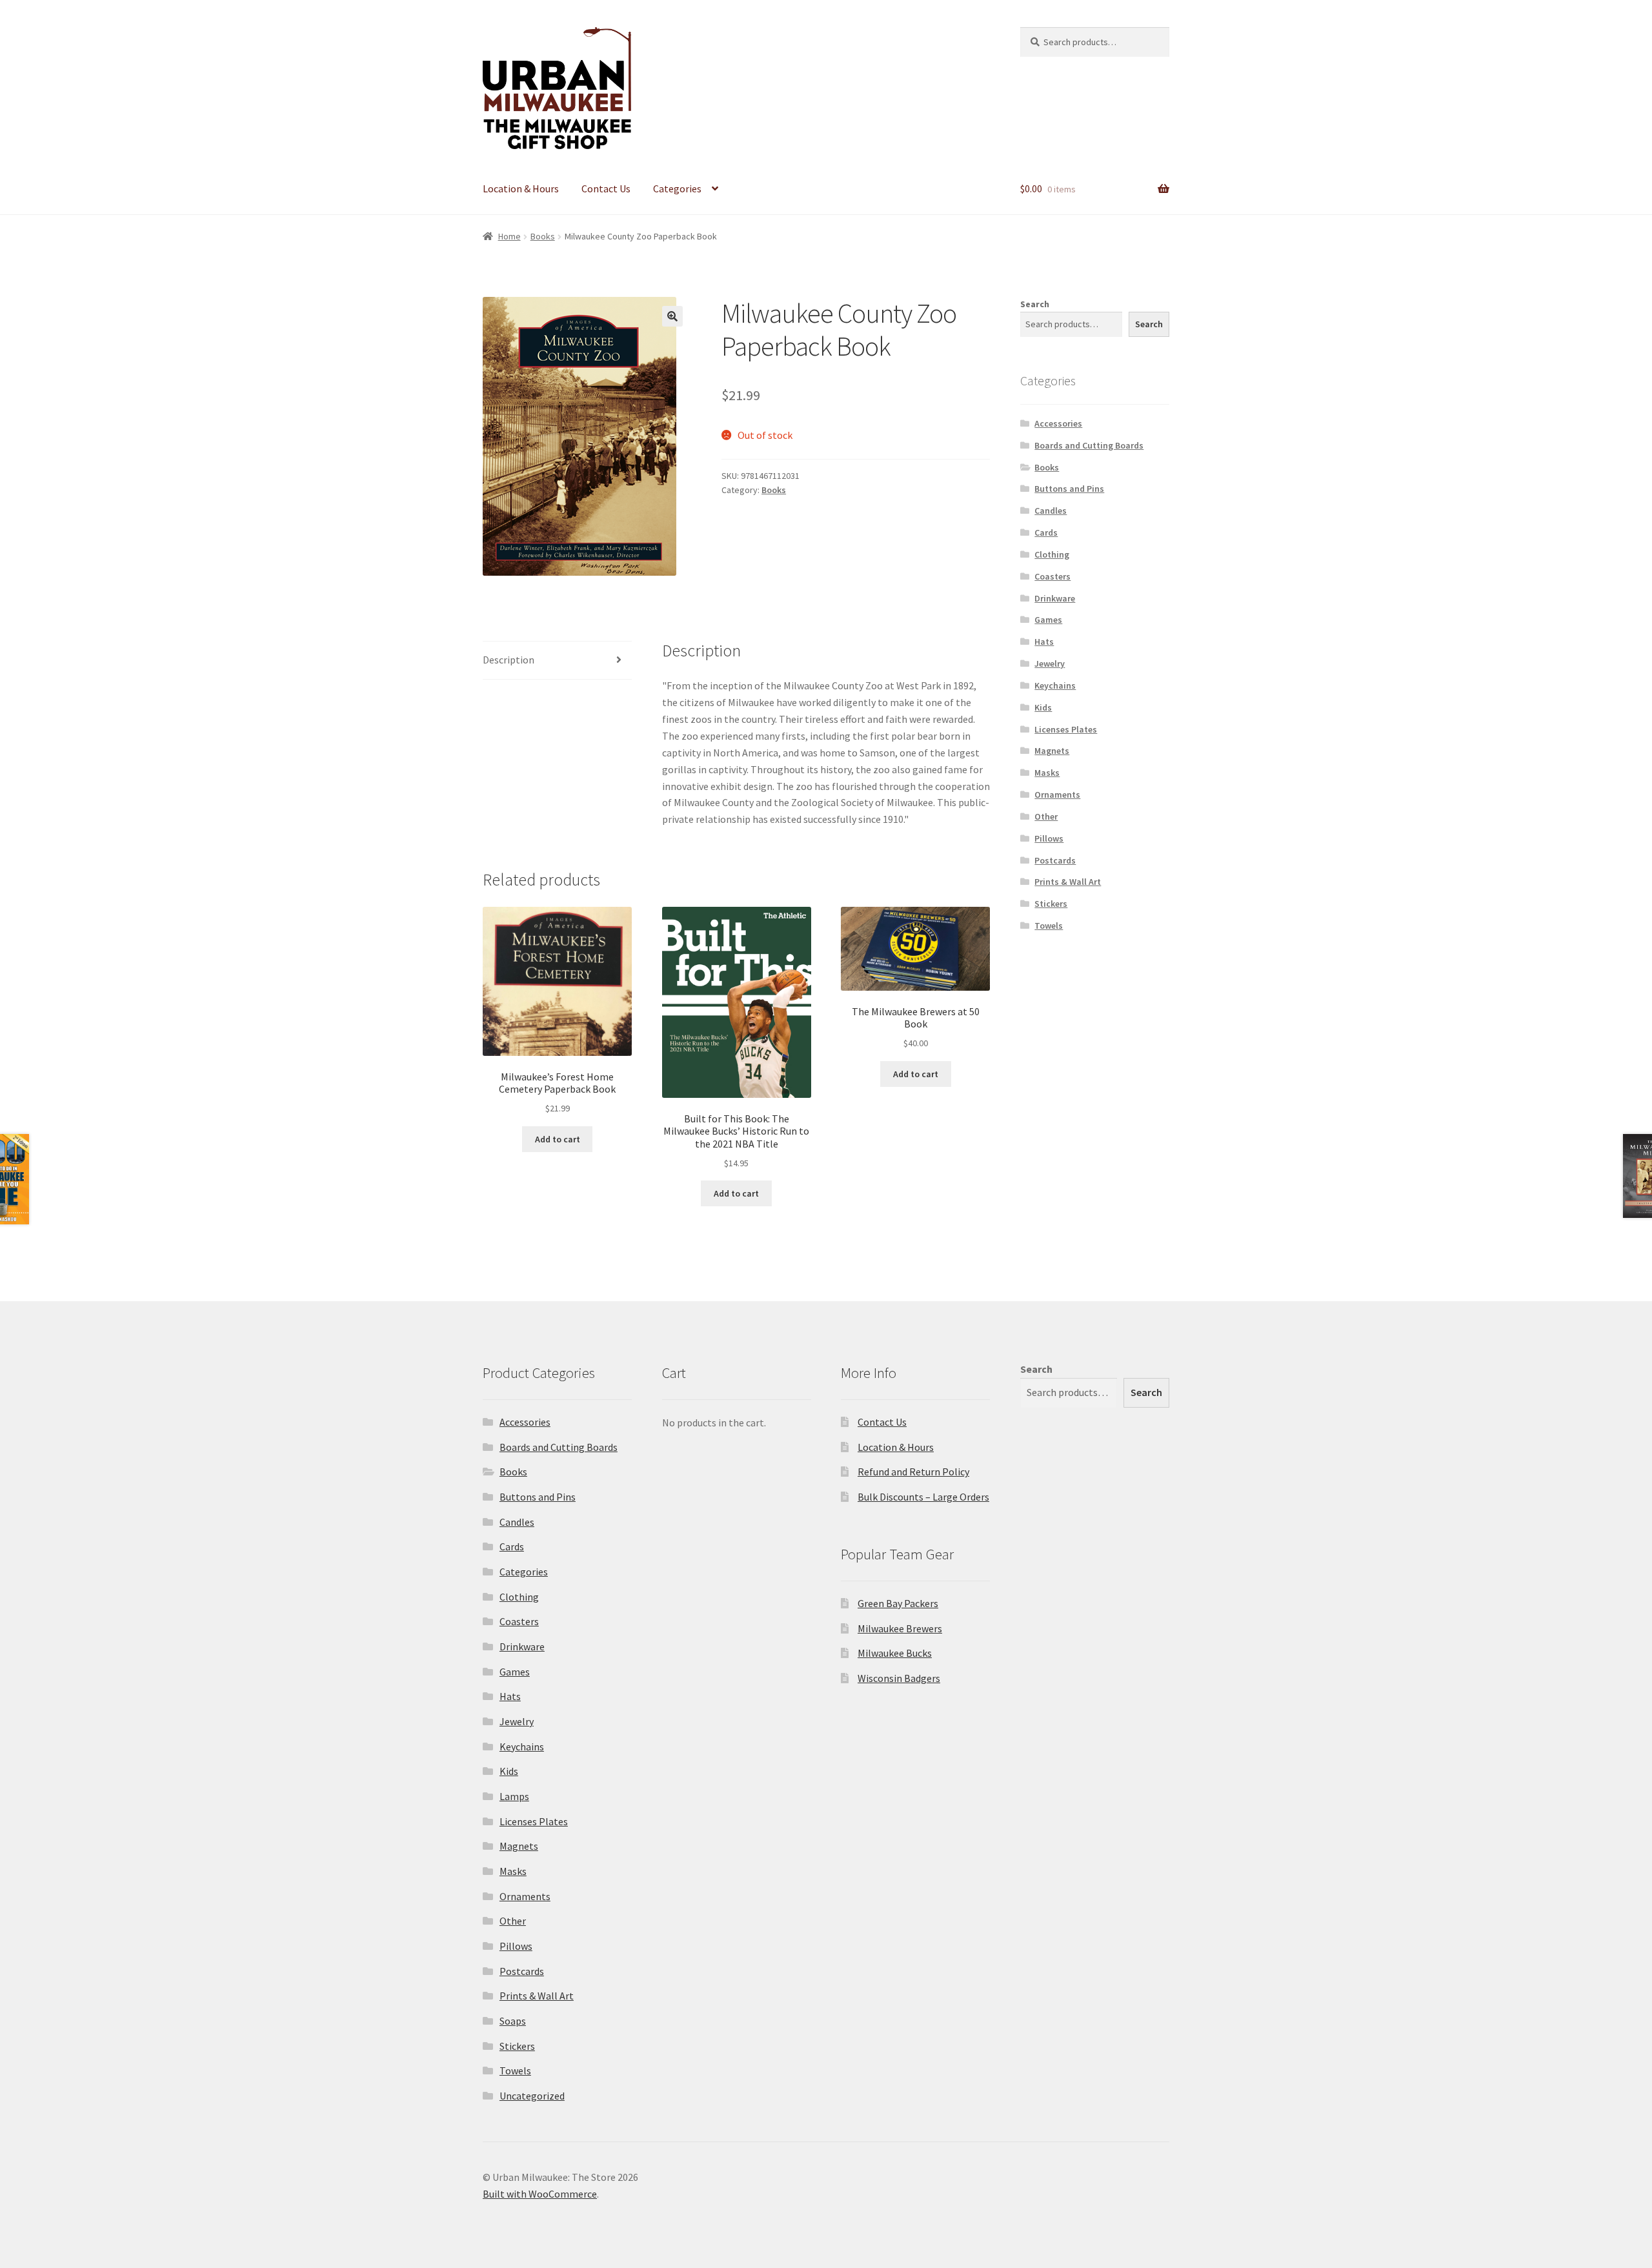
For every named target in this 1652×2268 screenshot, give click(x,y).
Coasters (1053, 576)
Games (1048, 620)
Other (1046, 816)
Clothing (1052, 554)
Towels (1049, 926)
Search (1035, 304)
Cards (1046, 532)
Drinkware (1055, 598)
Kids (1043, 707)
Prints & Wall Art (1068, 882)
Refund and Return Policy (913, 1472)
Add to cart (558, 1139)
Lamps (514, 1796)
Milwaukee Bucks (895, 1653)
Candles (1051, 511)
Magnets (1052, 751)
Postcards (1055, 860)
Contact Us (606, 188)
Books (543, 236)
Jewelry (1050, 663)
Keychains (1055, 685)
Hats (1044, 642)
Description (509, 660)
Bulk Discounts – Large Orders (923, 1497)
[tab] (557, 661)
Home (509, 236)
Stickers (1051, 904)
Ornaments (1057, 795)
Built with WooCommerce (540, 2194)
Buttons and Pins (1069, 489)
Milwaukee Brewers (900, 1628)
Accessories (1058, 423)
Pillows (1049, 838)
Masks (1047, 773)
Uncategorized (532, 2096)
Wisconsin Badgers (899, 1678)
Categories (677, 188)
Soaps (513, 2021)
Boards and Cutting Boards (1089, 445)
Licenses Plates (1066, 729)
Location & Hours (521, 188)
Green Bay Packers (898, 1603)
